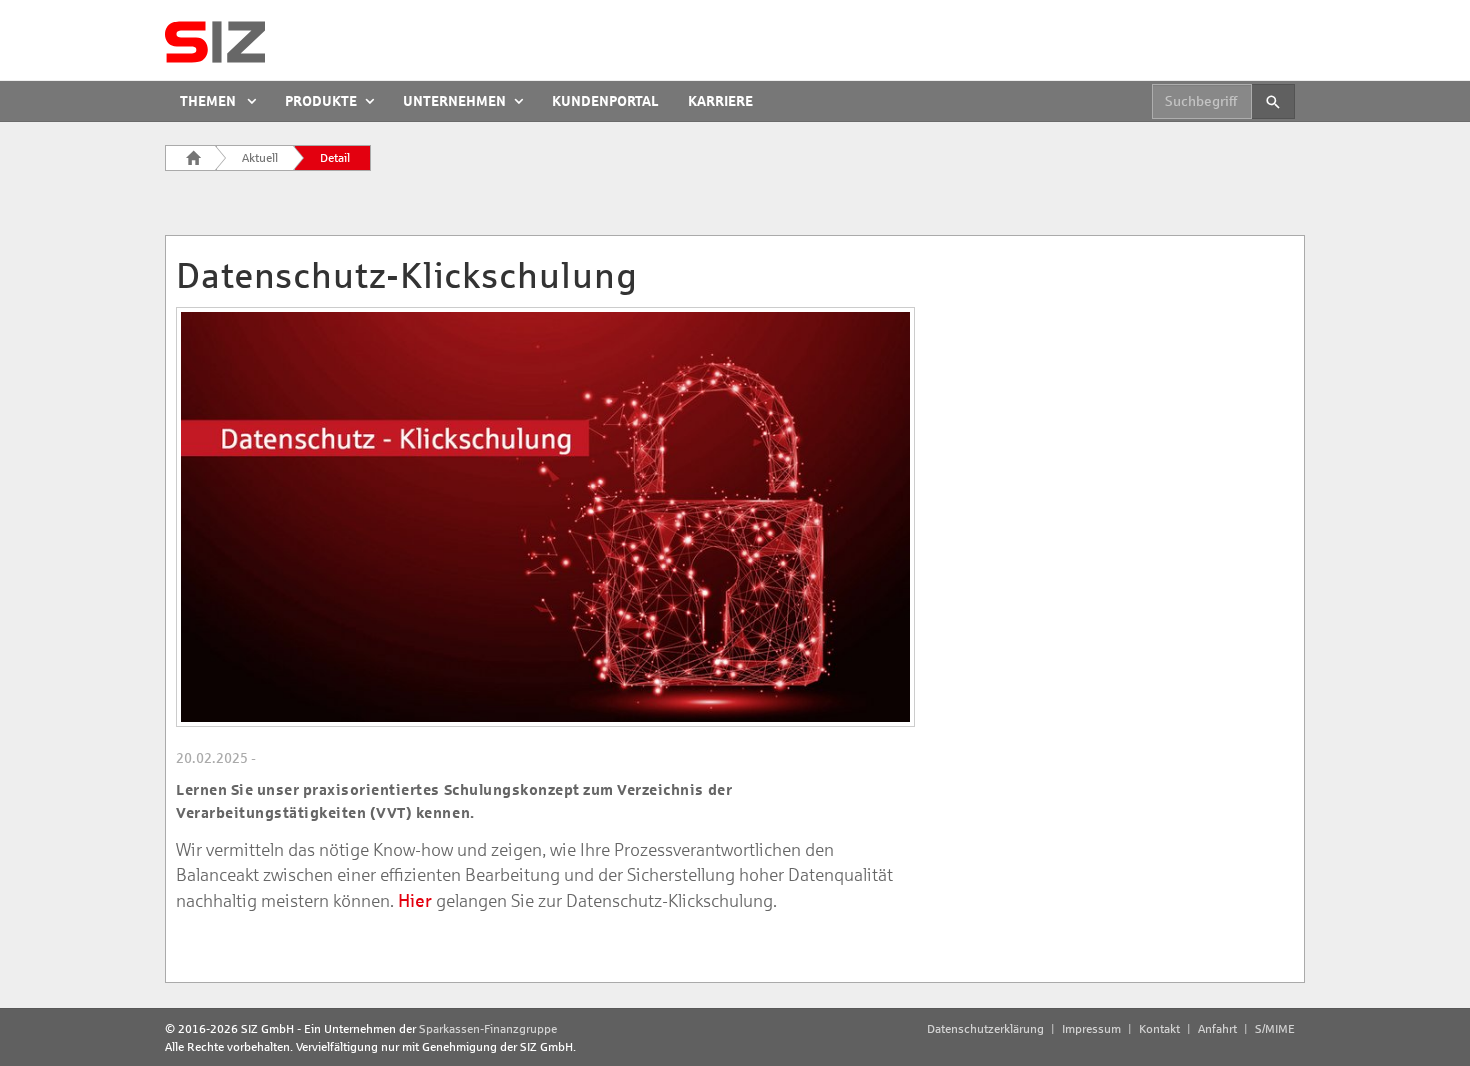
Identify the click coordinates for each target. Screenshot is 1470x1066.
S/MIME (1275, 1029)
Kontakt (1159, 1029)
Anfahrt (1217, 1029)
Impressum (1091, 1029)
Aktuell (260, 158)
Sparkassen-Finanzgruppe (488, 1029)
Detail (335, 158)
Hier (417, 901)
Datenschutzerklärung (985, 1029)
